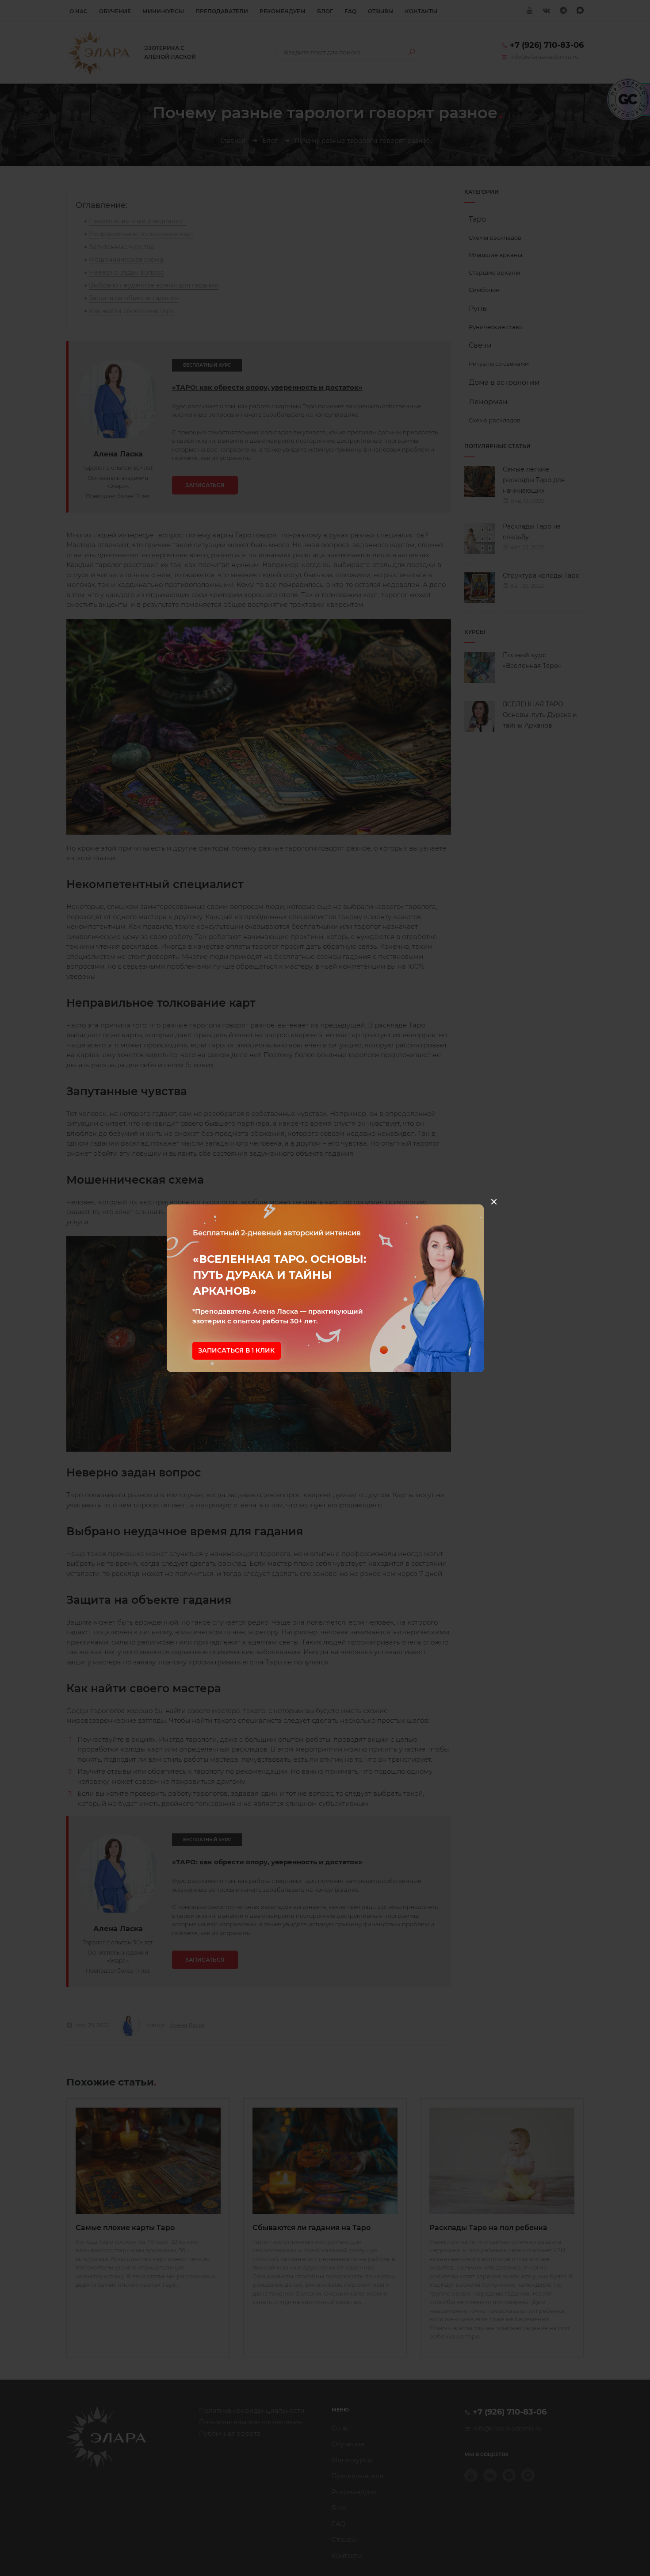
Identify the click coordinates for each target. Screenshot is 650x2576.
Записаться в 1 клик (236, 1350)
